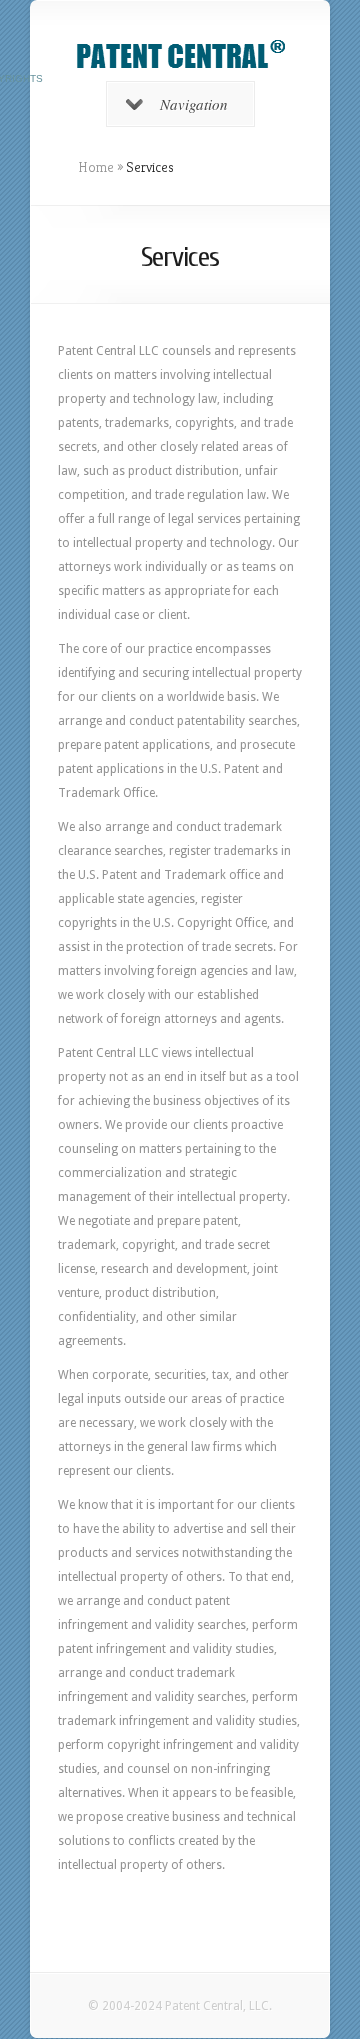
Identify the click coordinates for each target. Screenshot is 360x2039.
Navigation (194, 104)
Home (96, 167)
